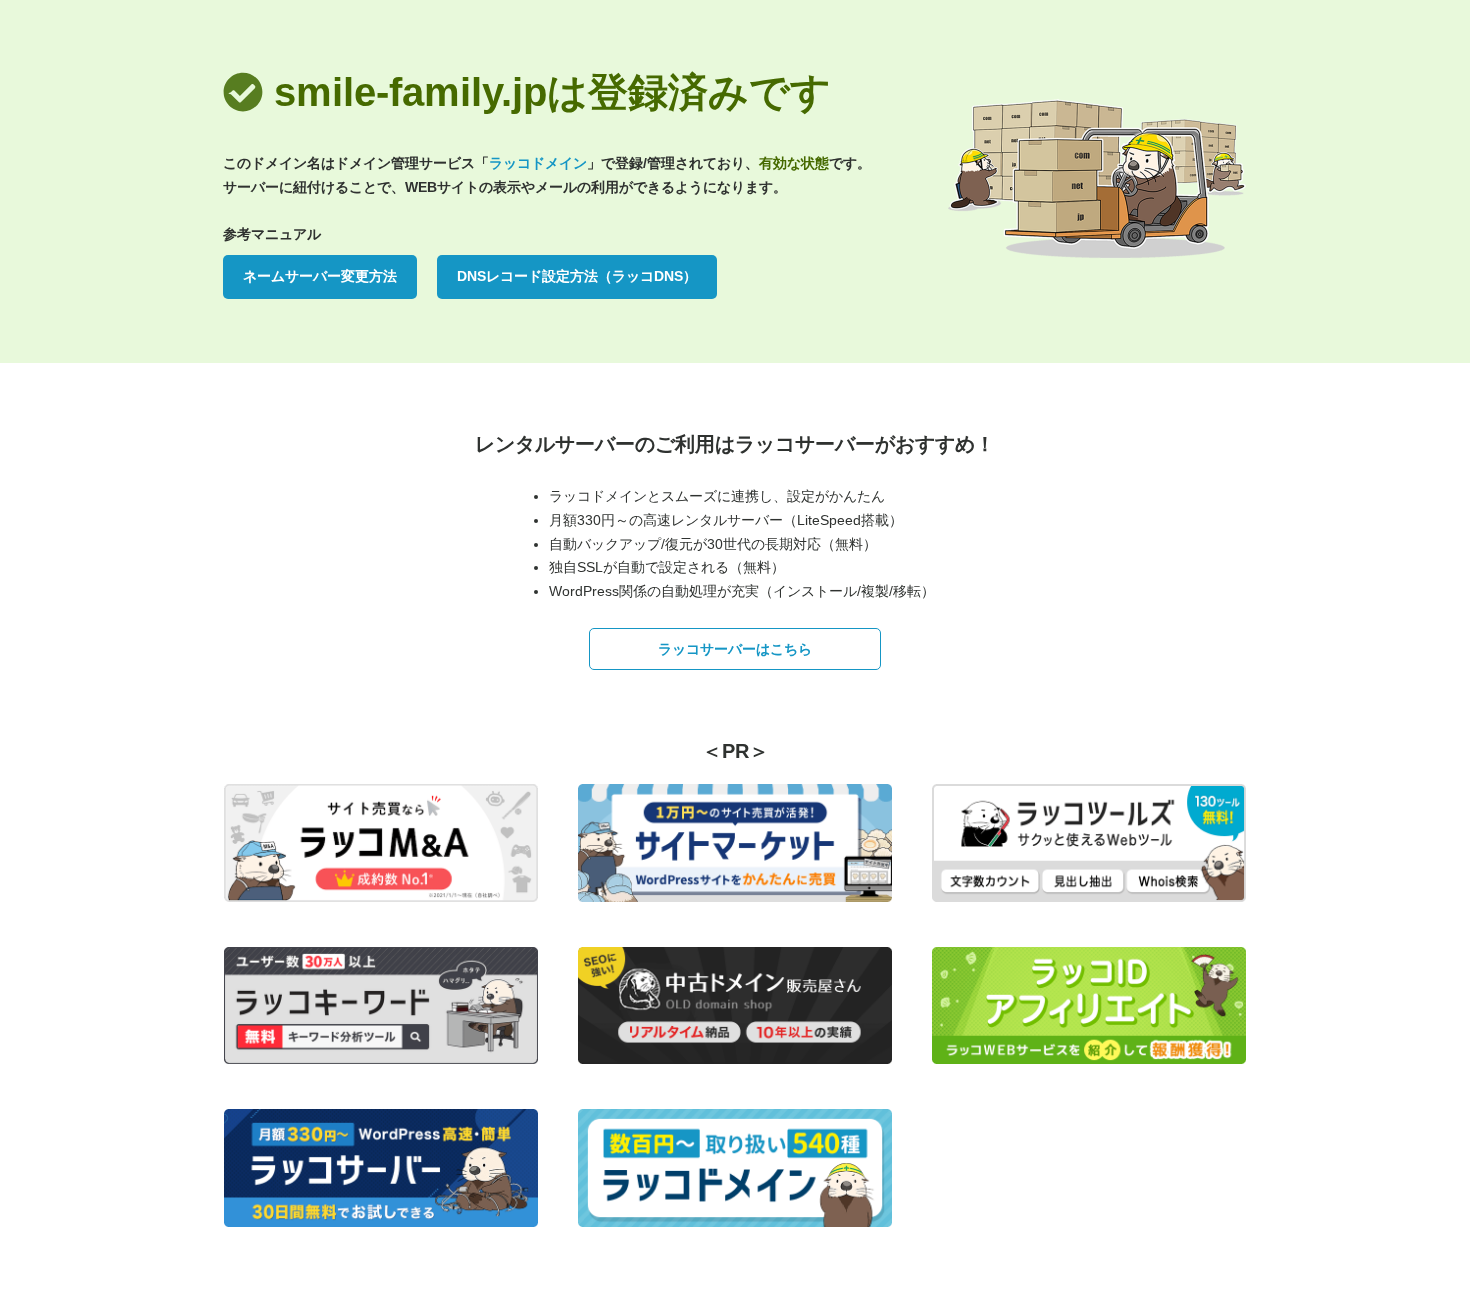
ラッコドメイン (538, 163)
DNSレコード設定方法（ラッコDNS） (577, 276)
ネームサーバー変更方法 (320, 276)
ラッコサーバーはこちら (735, 649)
